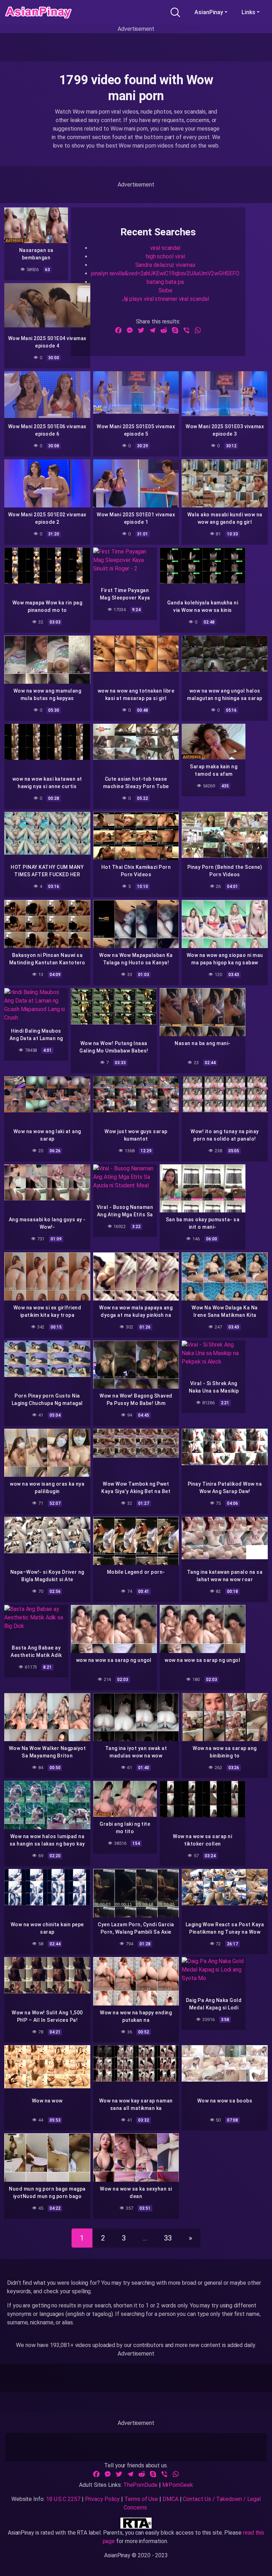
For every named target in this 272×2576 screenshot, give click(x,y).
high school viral (165, 256)
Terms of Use (141, 2499)
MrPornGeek (178, 2485)
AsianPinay (209, 12)
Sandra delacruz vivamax (165, 265)
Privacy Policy (103, 2499)
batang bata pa (165, 282)
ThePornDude (140, 2485)
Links (248, 12)
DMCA (171, 2499)
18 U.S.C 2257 (63, 2499)
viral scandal (165, 248)
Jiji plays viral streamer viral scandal (165, 299)
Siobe (165, 290)
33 (168, 2238)
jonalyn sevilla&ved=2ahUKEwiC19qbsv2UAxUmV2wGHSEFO (165, 273)
